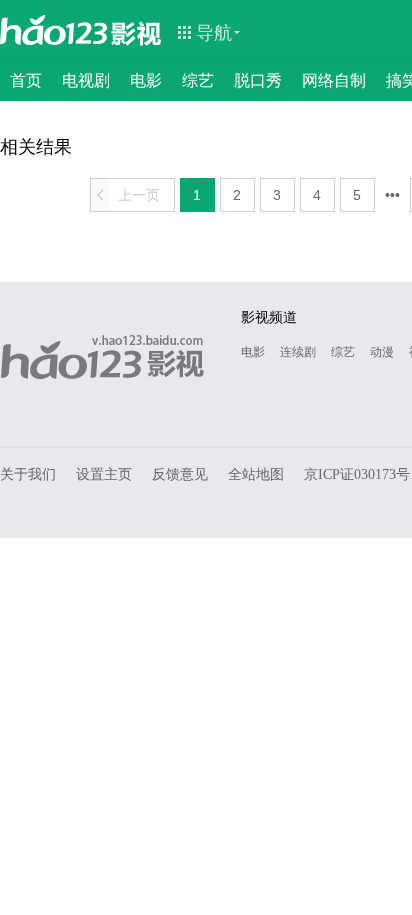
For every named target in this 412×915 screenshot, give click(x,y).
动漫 (382, 352)
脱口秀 (258, 80)
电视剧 (86, 80)
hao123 (54, 30)
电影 (146, 80)
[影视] (137, 32)
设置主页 (104, 474)
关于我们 (28, 474)
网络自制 (334, 80)
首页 (26, 80)
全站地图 (256, 474)
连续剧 (298, 352)
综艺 (198, 80)
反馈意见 (180, 474)
